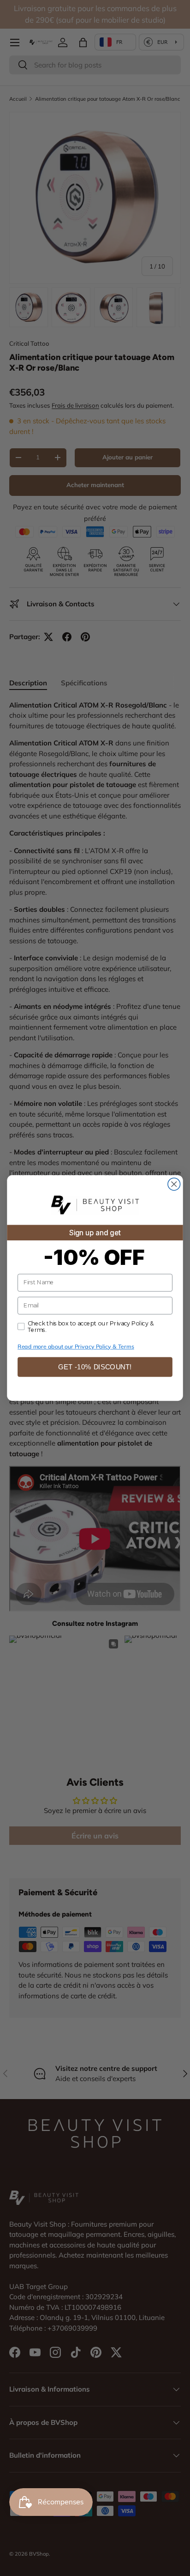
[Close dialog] (174, 1184)
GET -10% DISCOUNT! (95, 1367)
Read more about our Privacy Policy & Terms (76, 1346)
